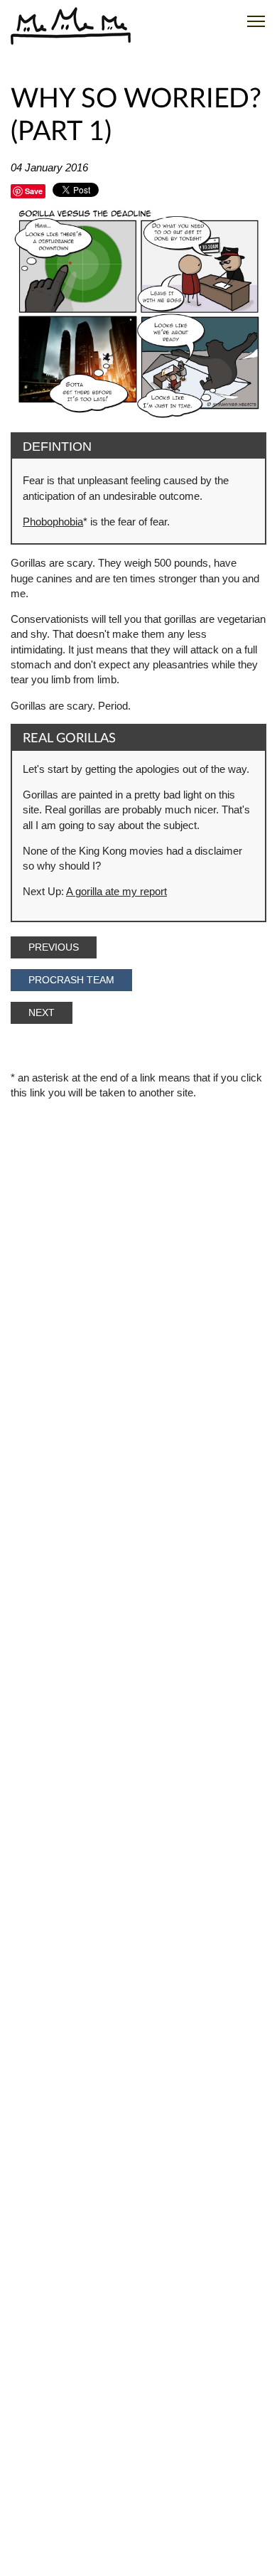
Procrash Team (71, 980)
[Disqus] (138, 1596)
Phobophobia (53, 522)
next (42, 1013)
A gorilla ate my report (116, 891)
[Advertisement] (138, 1250)
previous (54, 947)
